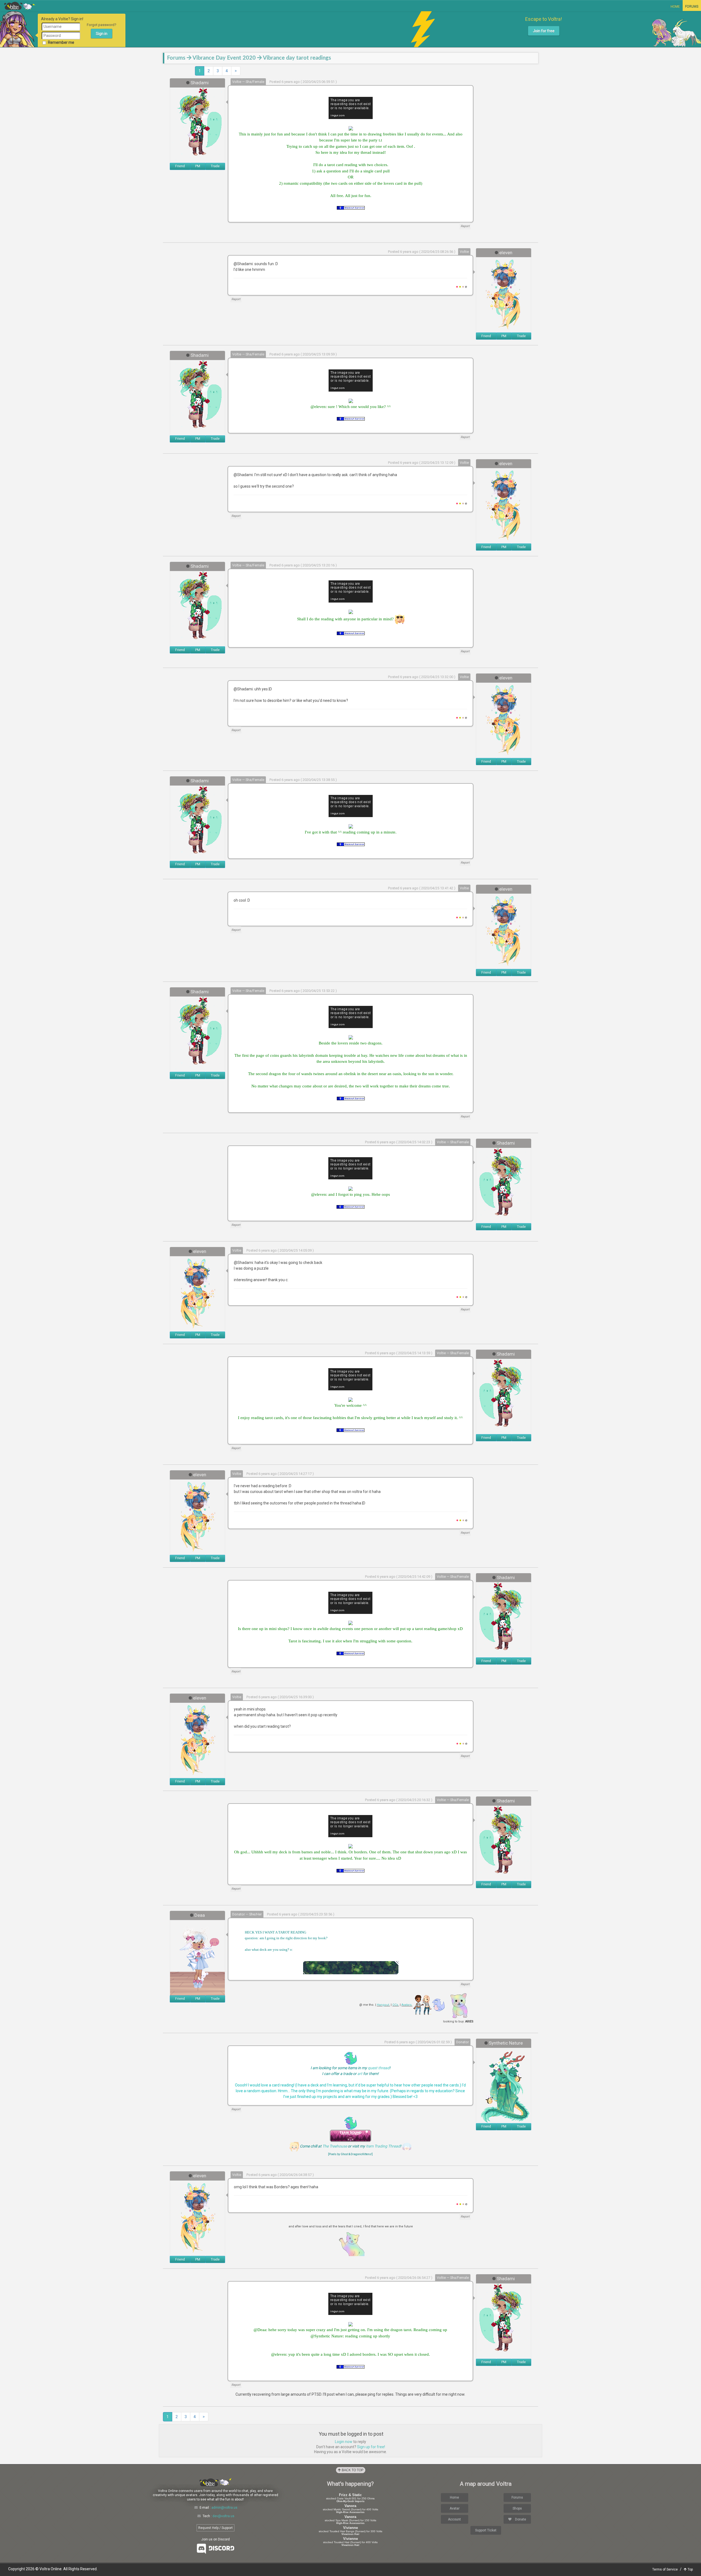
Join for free (544, 31)
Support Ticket (486, 2530)
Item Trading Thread (383, 2146)
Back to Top (352, 2470)
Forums (692, 7)
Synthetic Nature (506, 2043)
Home (675, 7)
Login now (344, 2442)
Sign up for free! (371, 2447)
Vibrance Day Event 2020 (224, 58)
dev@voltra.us (223, 2516)
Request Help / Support (216, 2528)
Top (690, 2569)
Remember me (61, 42)
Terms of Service (665, 2569)
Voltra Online (20, 6)
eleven (506, 253)
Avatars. (407, 2005)
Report (465, 226)
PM (198, 166)
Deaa (200, 1915)
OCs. (396, 2005)
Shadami (200, 83)
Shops (517, 2508)
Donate (520, 2519)
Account (454, 2519)
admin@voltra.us (224, 2508)
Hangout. (383, 2005)
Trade (215, 166)
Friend (180, 166)
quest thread (379, 2068)
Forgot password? (102, 25)
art (360, 2074)
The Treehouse (335, 2146)
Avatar (455, 2508)
